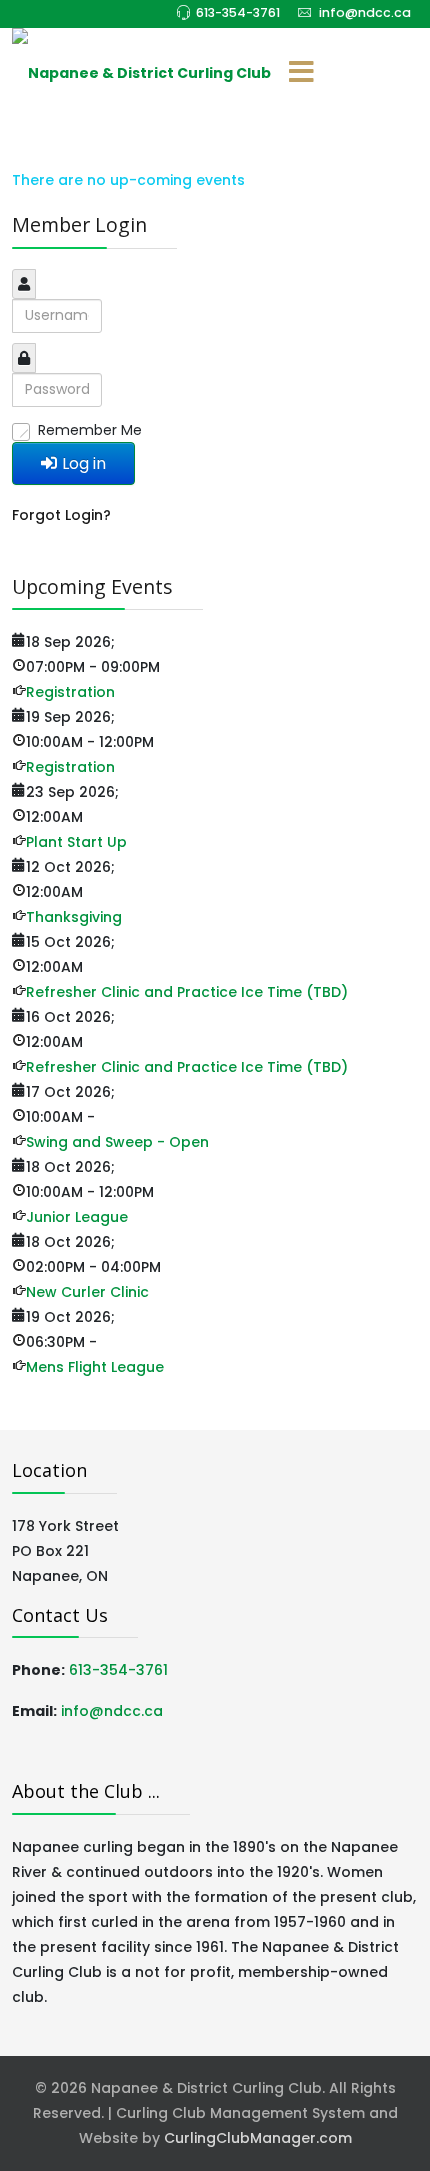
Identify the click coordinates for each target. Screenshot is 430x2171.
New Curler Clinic (87, 1292)
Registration (70, 692)
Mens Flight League (95, 1367)
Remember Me (90, 430)
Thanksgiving (74, 917)
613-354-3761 (238, 12)
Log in (84, 463)
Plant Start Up (76, 842)
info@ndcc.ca (365, 12)
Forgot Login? (61, 515)
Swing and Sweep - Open (117, 1142)
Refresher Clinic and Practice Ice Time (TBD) (187, 992)
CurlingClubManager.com (258, 2138)
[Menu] (301, 73)
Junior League (77, 1217)
